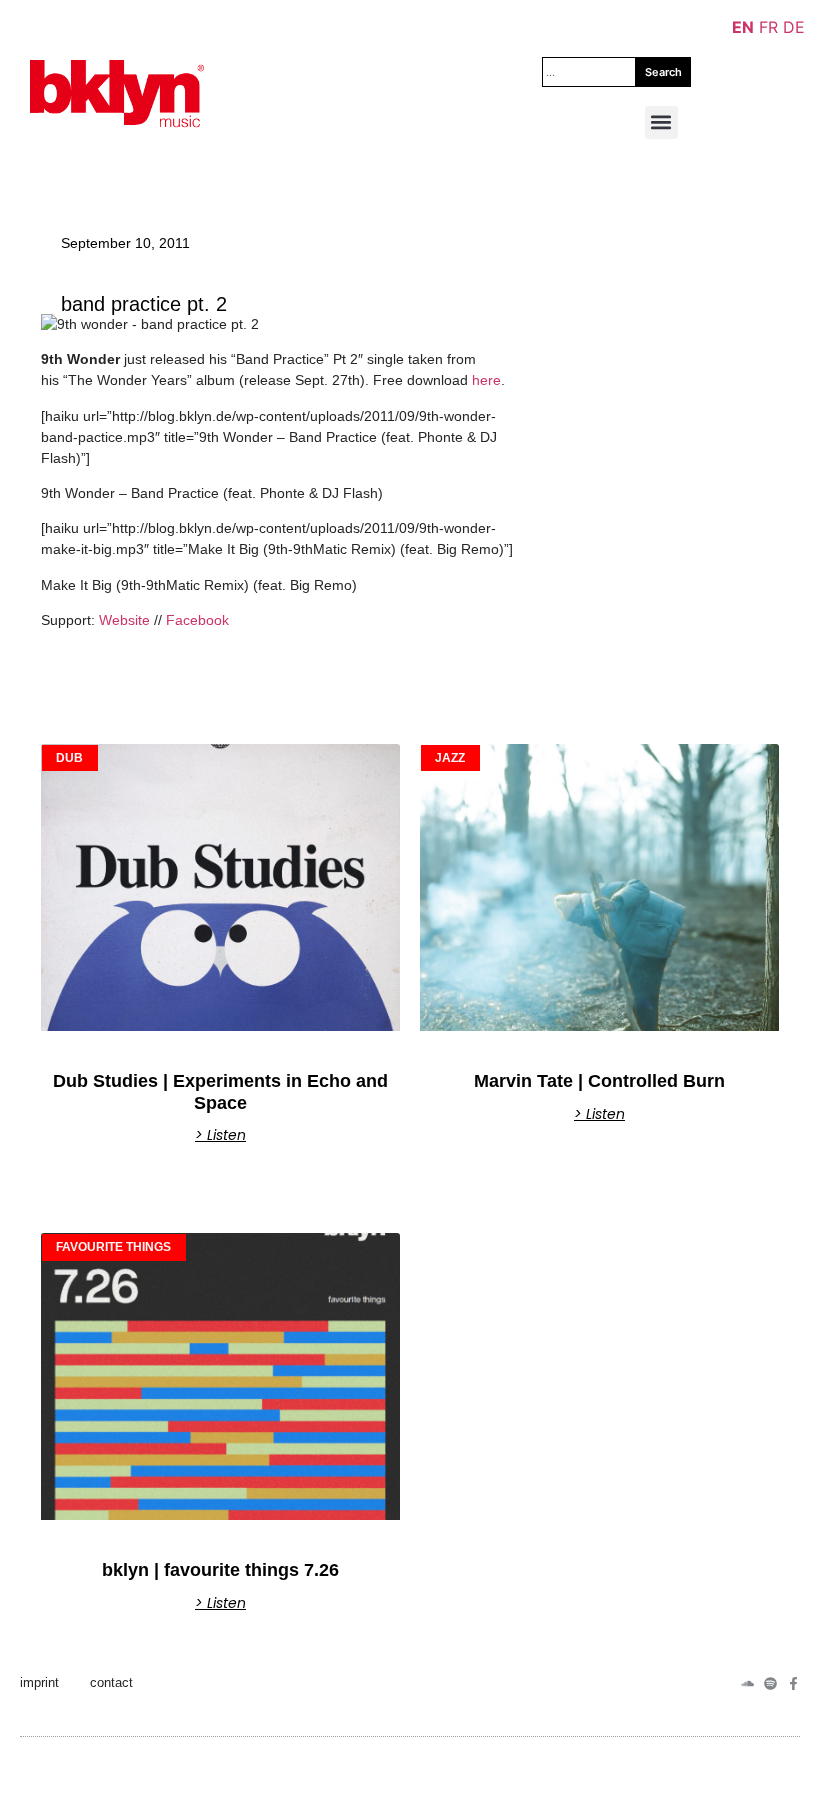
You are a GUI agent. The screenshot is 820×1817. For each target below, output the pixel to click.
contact (111, 1682)
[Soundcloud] (747, 1683)
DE (794, 27)
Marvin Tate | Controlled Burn (599, 1081)
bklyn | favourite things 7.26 (220, 1570)
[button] (661, 122)
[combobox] (589, 72)
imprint (39, 1682)
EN (743, 27)
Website (124, 620)
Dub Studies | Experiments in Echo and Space (220, 1092)
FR (768, 27)
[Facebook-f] (793, 1683)
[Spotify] (770, 1683)
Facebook (197, 620)
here (486, 380)
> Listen (220, 1135)
